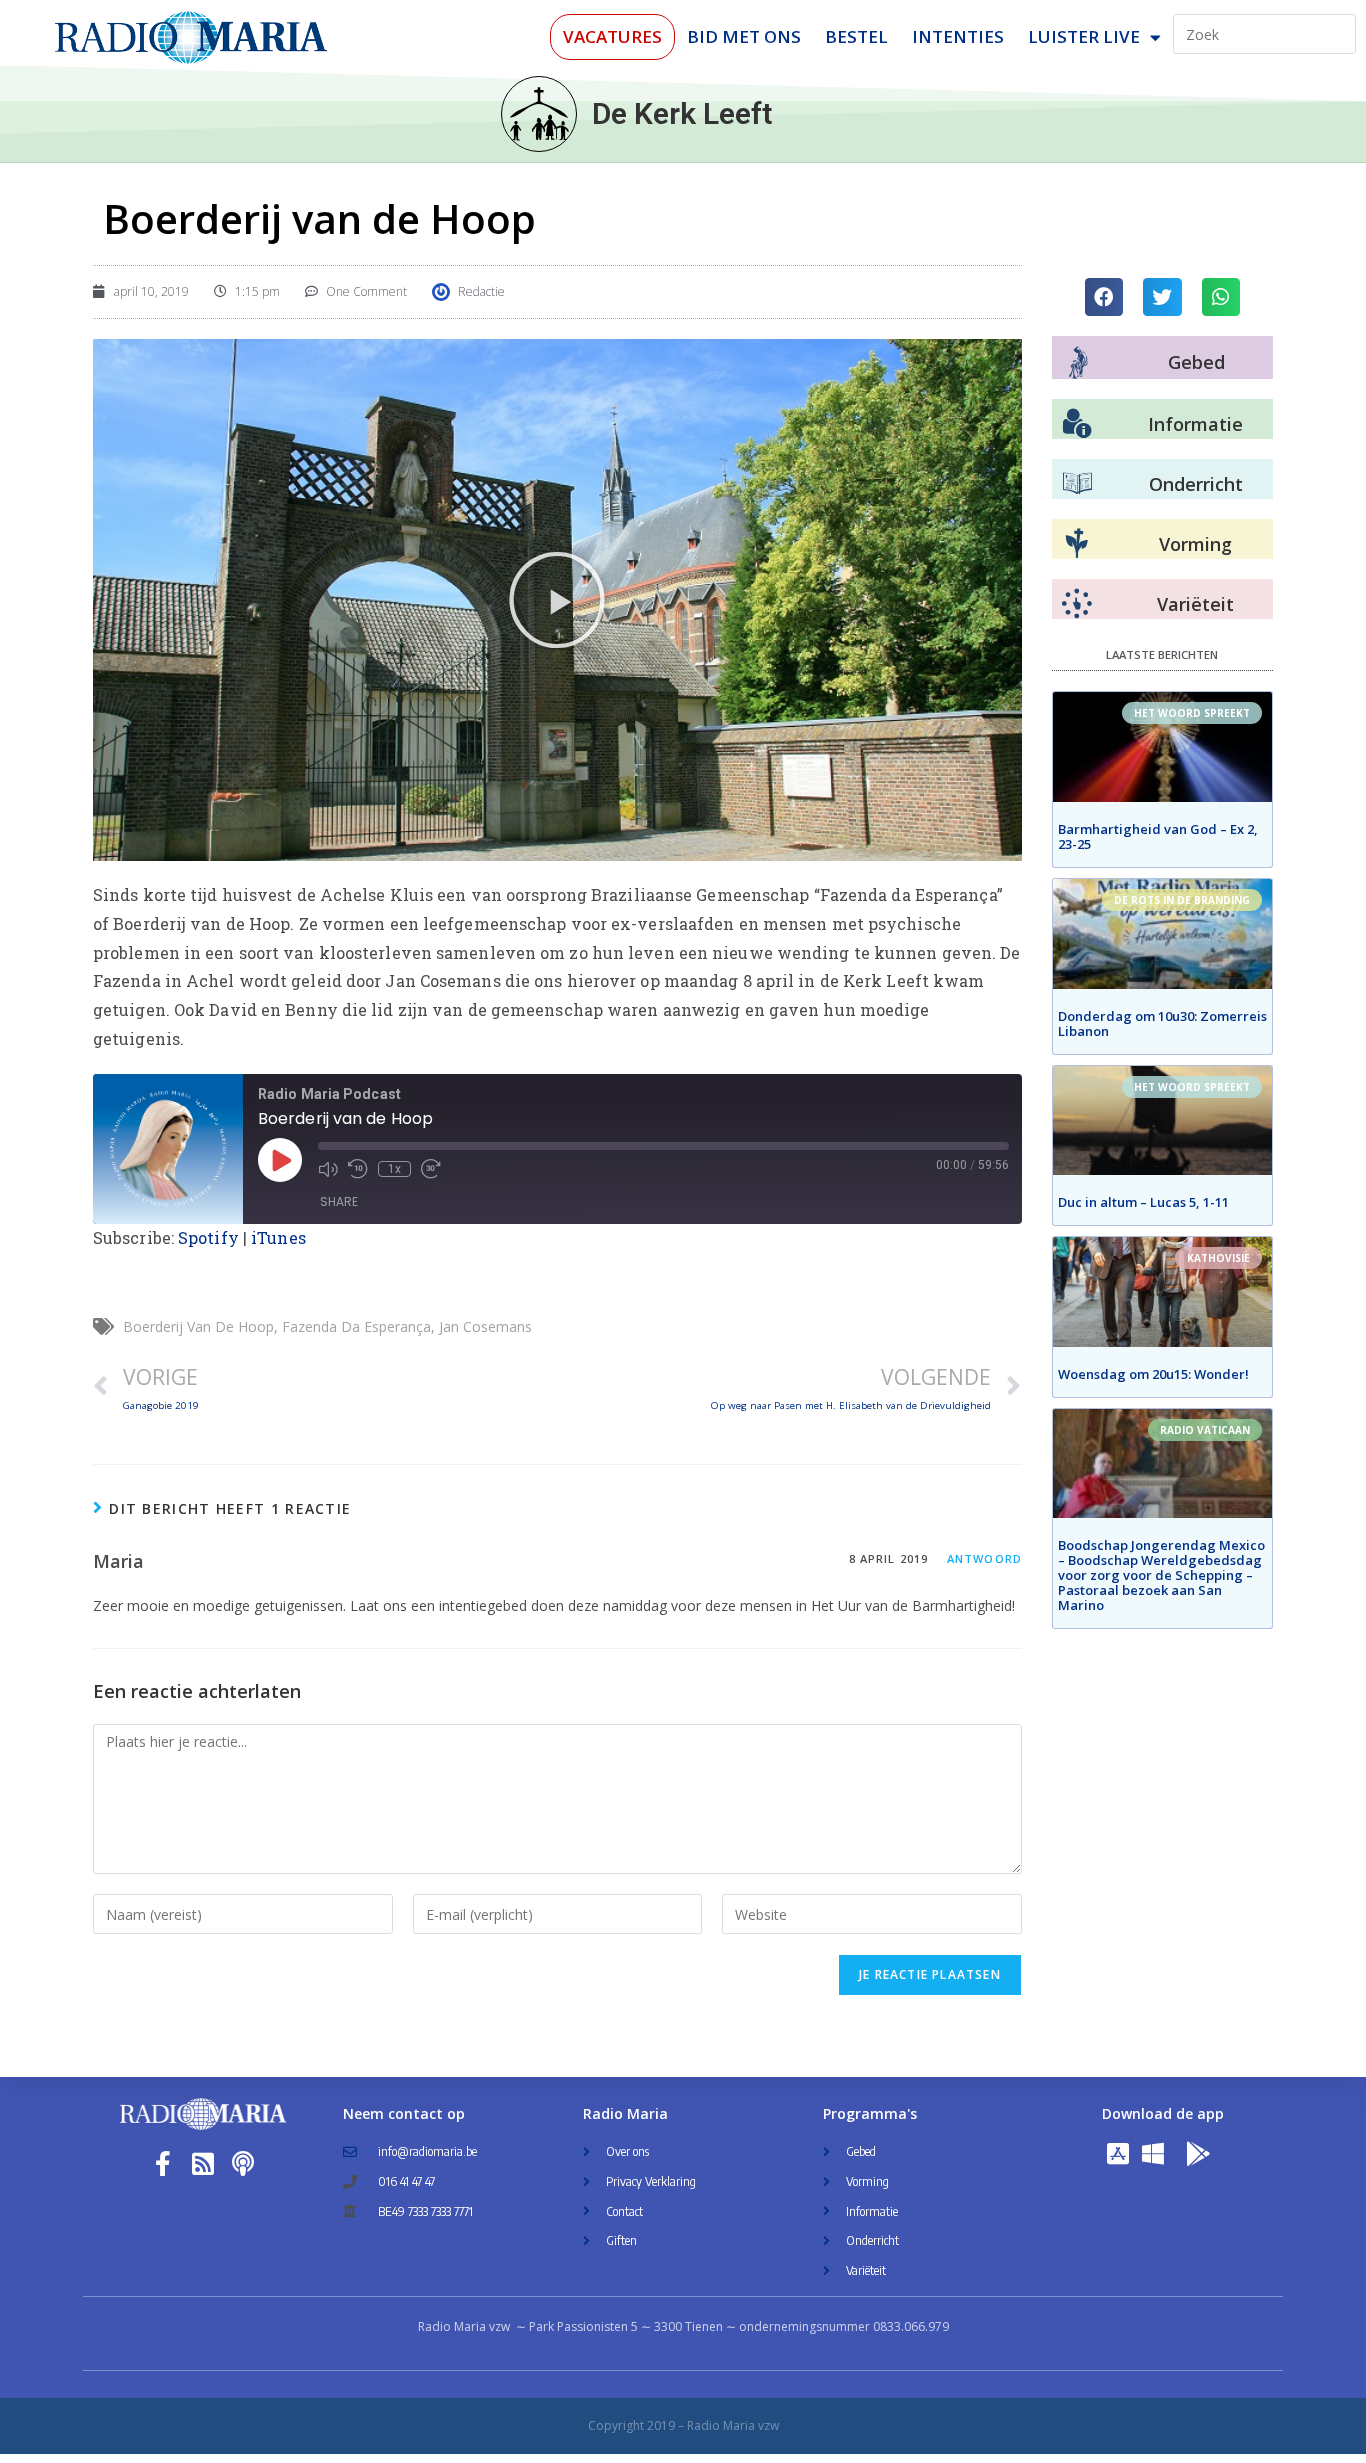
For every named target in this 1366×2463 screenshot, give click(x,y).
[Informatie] (1077, 424)
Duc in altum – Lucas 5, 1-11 (1143, 1202)
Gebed (1196, 362)
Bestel (856, 36)
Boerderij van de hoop (198, 1326)
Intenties (958, 36)
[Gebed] (1078, 362)
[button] (557, 600)
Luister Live (1084, 36)
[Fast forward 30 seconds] (431, 1169)
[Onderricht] (1077, 484)
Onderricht (1196, 484)
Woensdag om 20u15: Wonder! (1153, 1374)
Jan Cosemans (485, 1326)
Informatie (1195, 424)
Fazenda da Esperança (356, 1326)
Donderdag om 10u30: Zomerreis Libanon (1162, 1023)
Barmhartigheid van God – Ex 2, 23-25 (1158, 836)
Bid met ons (744, 36)
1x (394, 1169)
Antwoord (984, 1558)
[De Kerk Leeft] (539, 114)
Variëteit (1195, 604)
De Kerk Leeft (682, 113)
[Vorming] (1077, 544)
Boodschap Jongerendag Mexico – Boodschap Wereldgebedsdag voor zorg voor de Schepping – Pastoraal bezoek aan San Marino (1161, 1575)
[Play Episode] (280, 1160)
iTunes (278, 1237)
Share (339, 1201)
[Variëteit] (1077, 604)
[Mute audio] (328, 1169)
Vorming (1195, 544)
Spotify (208, 1237)
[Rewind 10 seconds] (358, 1169)
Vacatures (612, 36)
